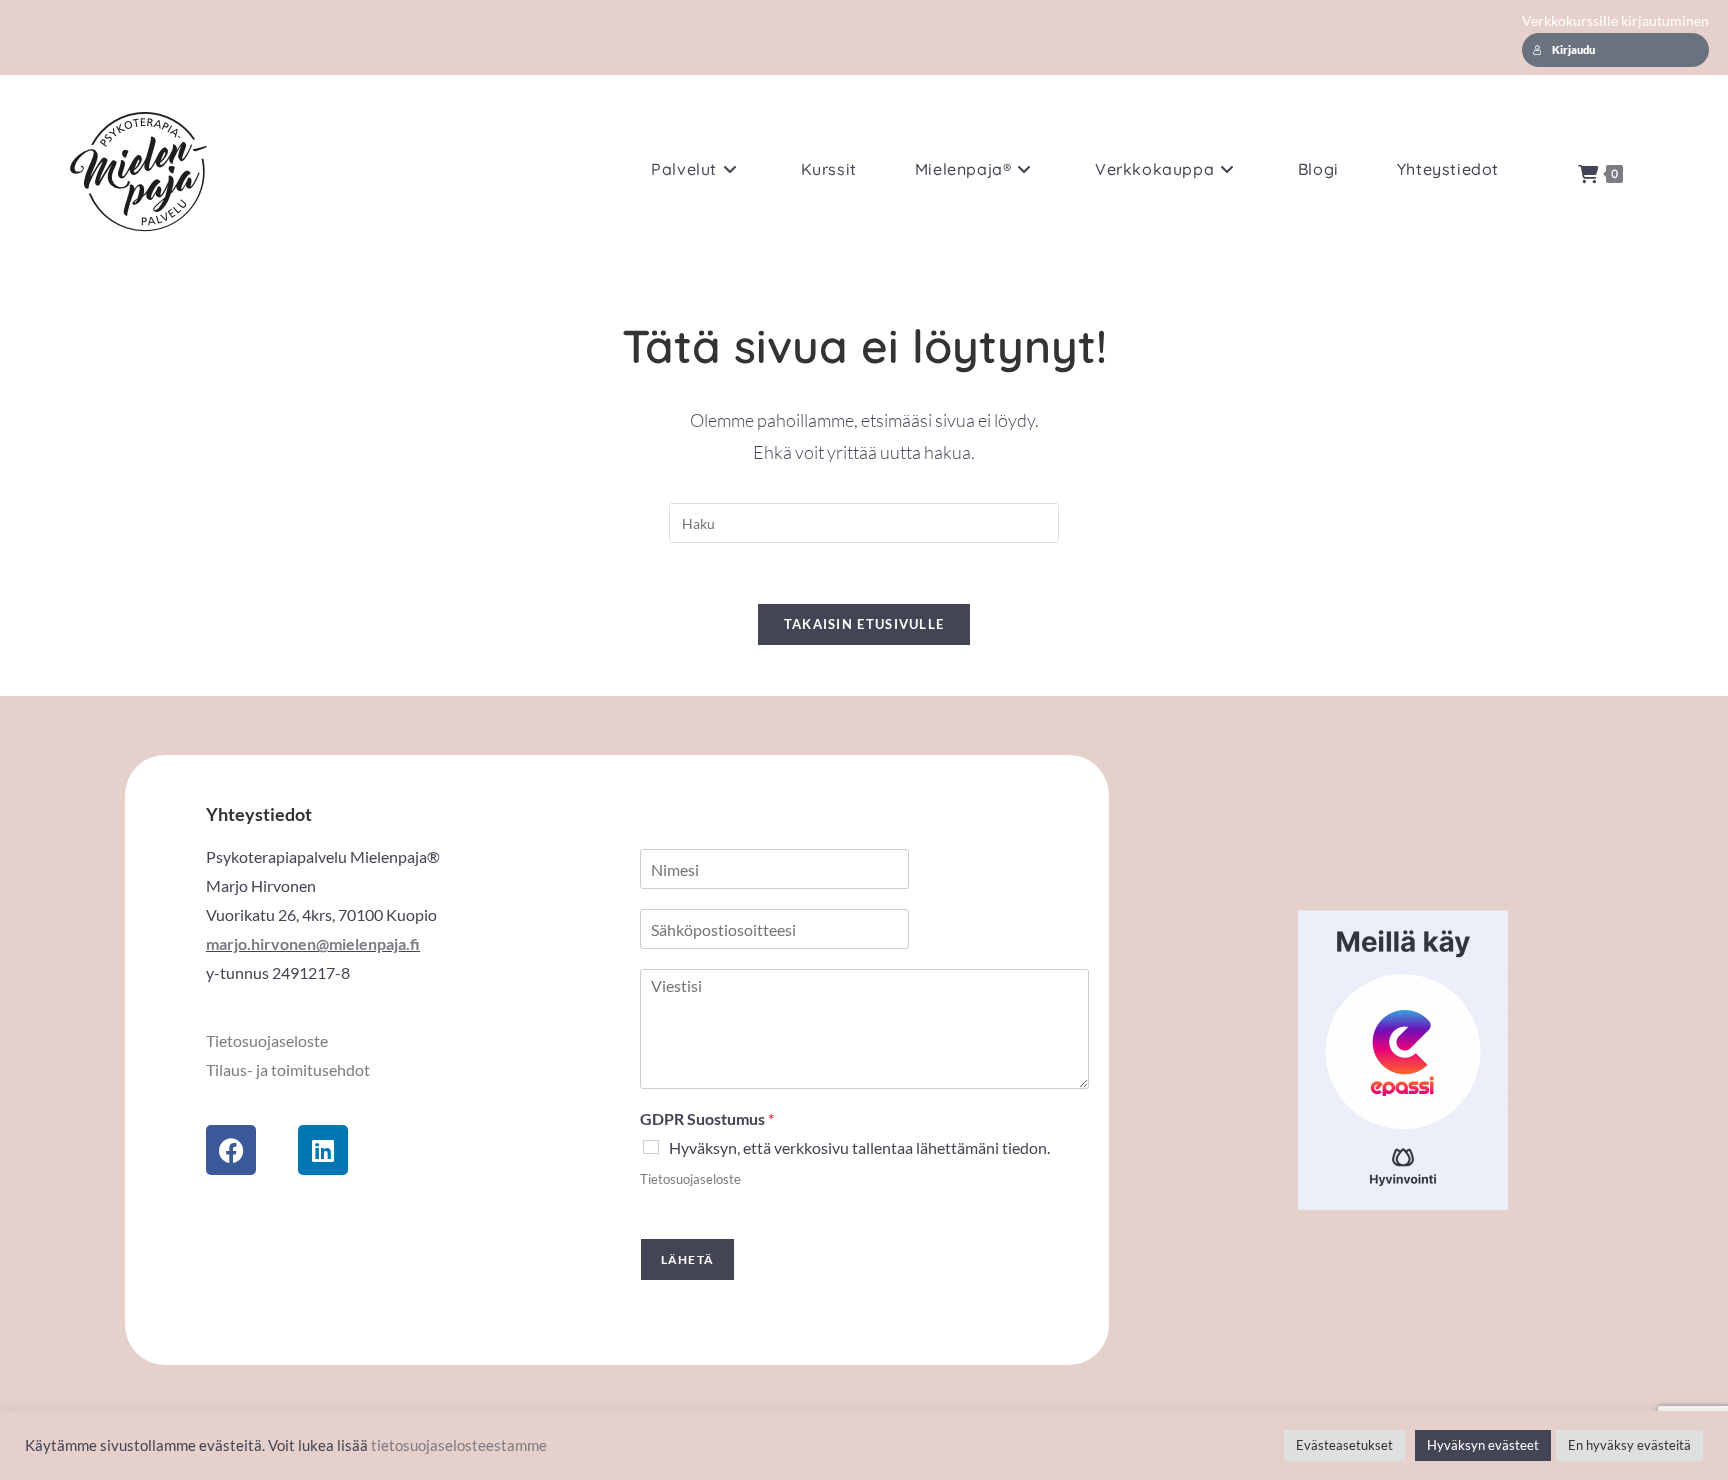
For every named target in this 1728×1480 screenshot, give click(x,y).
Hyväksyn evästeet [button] (1483, 1445)
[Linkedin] (323, 1150)
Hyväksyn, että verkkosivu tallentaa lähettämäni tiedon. (859, 1147)
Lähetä (687, 1259)
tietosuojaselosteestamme (459, 1445)
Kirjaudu (1573, 50)
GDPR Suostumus (707, 1118)
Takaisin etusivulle (864, 624)
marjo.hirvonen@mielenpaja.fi (313, 943)
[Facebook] (231, 1150)
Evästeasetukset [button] (1344, 1445)
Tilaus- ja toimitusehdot (288, 1069)
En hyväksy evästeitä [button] (1629, 1445)
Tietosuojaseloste (267, 1040)
